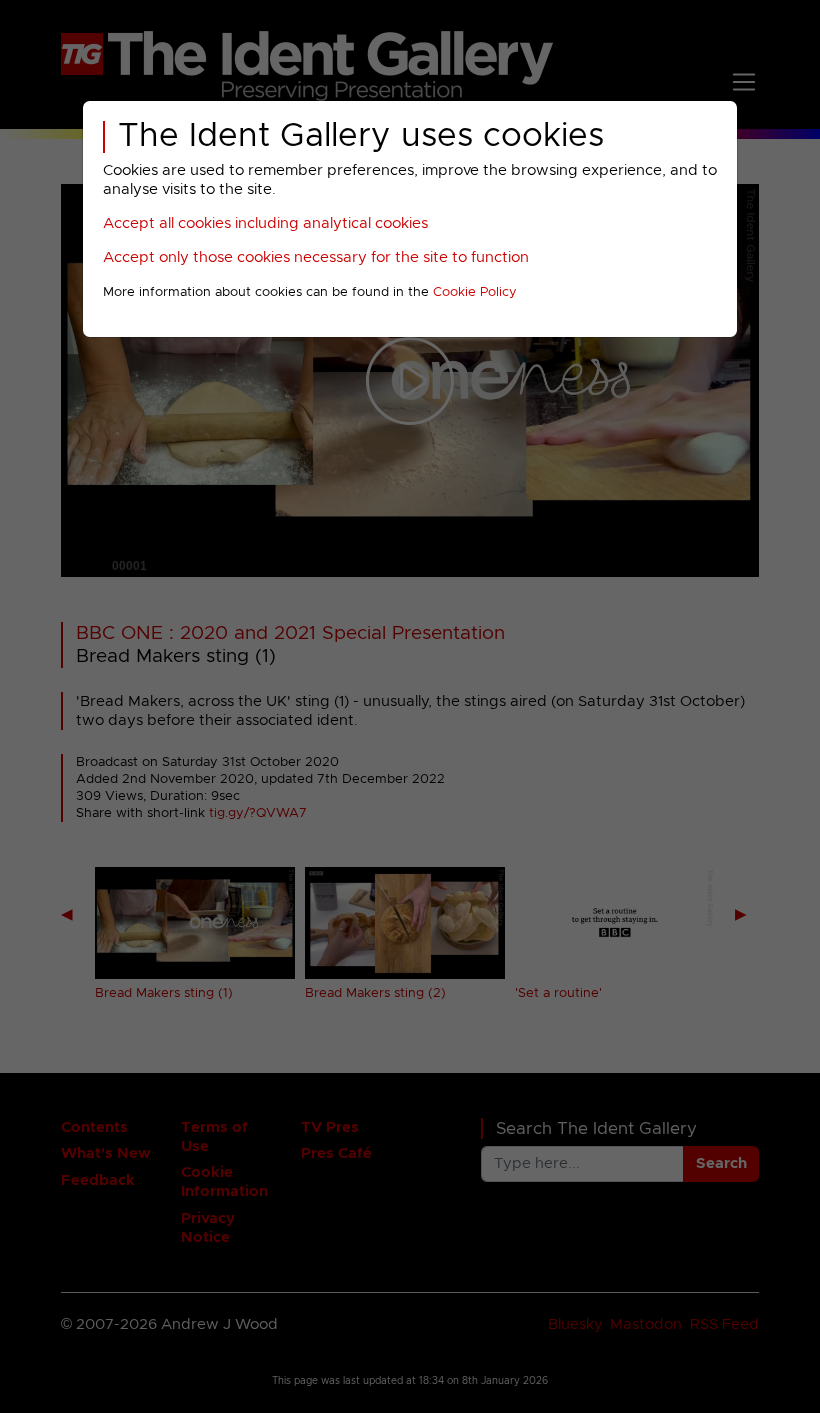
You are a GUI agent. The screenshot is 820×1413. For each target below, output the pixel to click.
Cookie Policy (475, 292)
